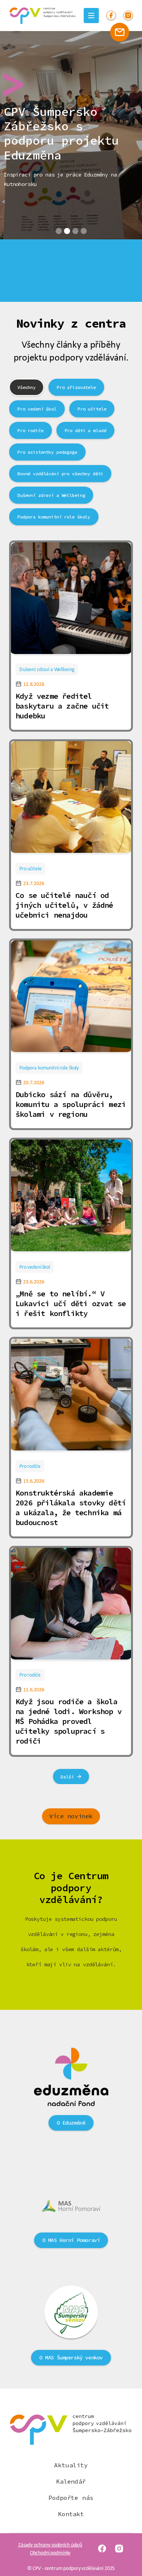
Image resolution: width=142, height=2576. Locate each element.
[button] (59, 231)
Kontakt (71, 2514)
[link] (71, 599)
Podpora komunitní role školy (49, 1068)
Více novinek (71, 1816)
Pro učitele (30, 868)
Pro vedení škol (35, 1267)
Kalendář (71, 2482)
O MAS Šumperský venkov (71, 2358)
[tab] (27, 387)
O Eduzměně (71, 2123)
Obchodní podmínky (50, 2553)
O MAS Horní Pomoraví (71, 2240)
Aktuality (71, 2465)
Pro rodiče (30, 1466)
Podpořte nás (71, 2498)
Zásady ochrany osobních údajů (50, 2545)
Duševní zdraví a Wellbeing (47, 669)
